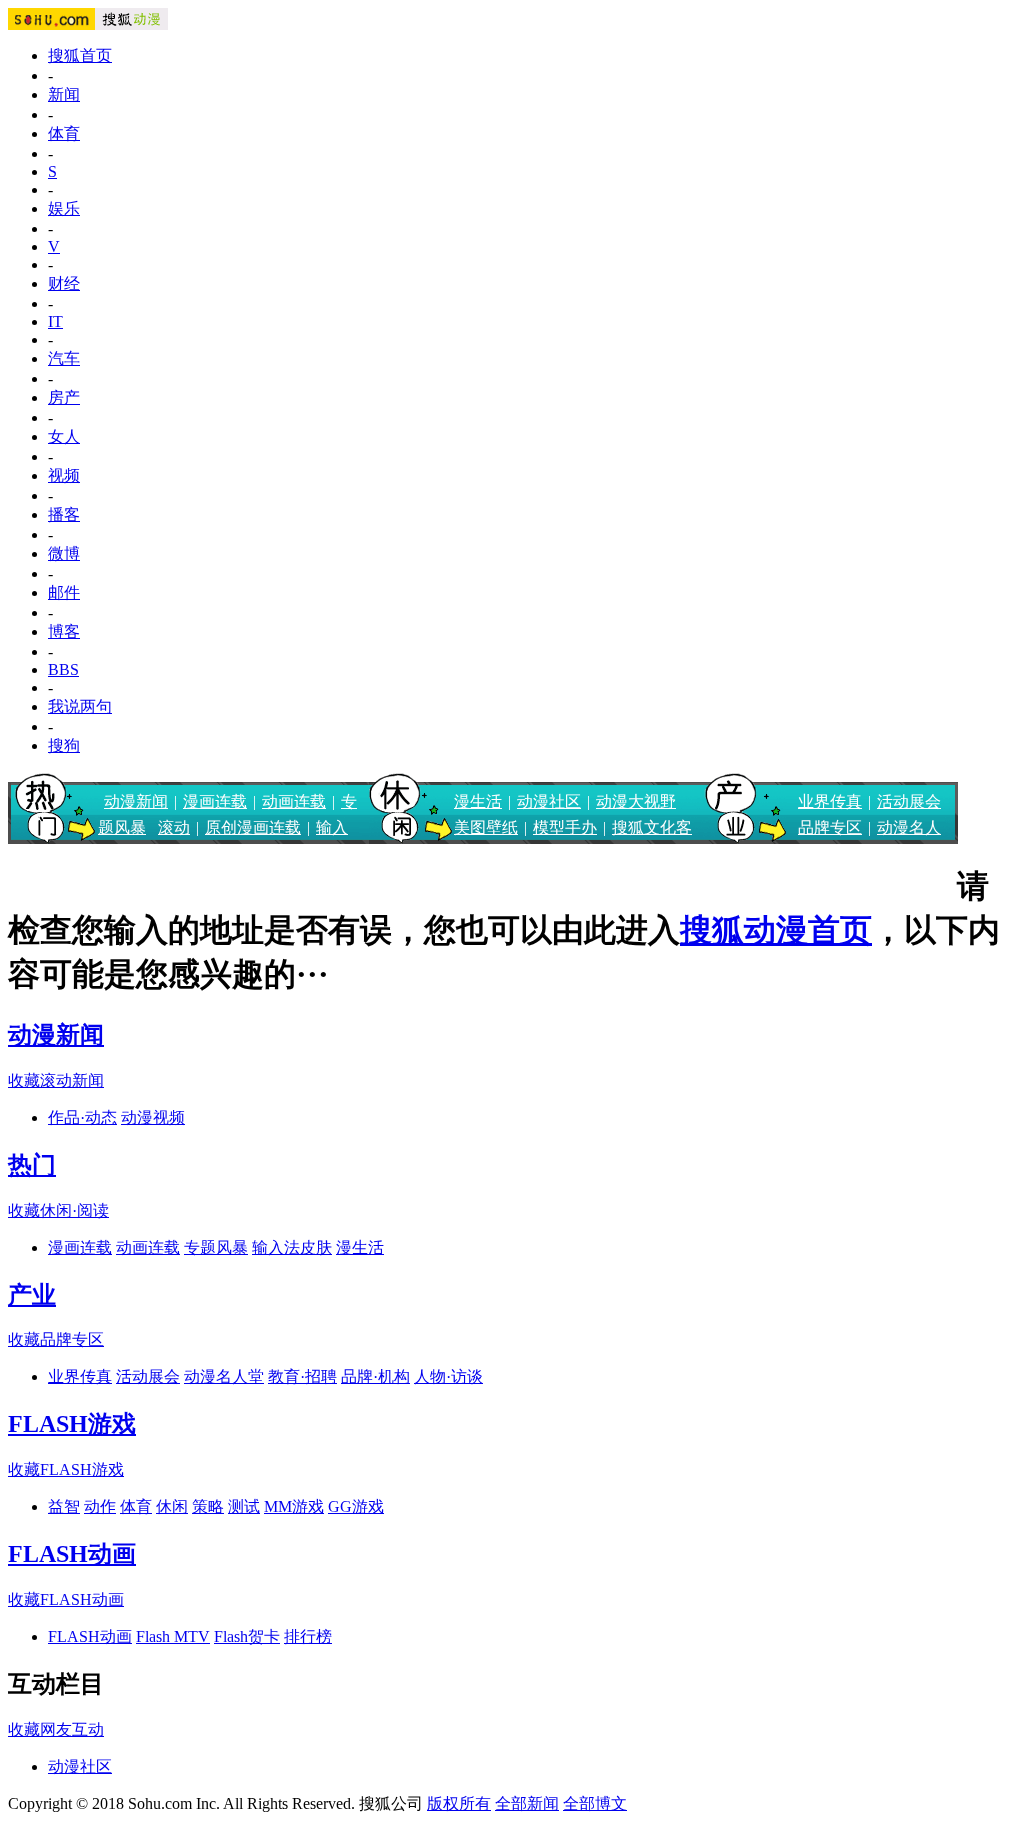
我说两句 (80, 706)
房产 (64, 397)
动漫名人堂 (224, 1376)
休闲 (172, 1506)
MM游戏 (294, 1506)
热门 (32, 1165)
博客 (64, 631)
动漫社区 (549, 801)
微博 (64, 553)
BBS (63, 669)
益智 (64, 1506)
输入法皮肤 (292, 1247)
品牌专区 (830, 827)
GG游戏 (356, 1506)
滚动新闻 (72, 1080)
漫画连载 (215, 801)
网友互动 (72, 1729)
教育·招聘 (302, 1376)
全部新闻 (527, 1803)
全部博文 (595, 1803)
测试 (244, 1506)
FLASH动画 (72, 1554)
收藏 (24, 1080)
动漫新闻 (136, 801)
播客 (64, 514)
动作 (100, 1506)
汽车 (64, 358)
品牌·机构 (375, 1376)
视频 (64, 475)
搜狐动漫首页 (776, 930)
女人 (64, 436)
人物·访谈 (448, 1376)
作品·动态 (82, 1117)
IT (55, 321)
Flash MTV (173, 1636)
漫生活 (478, 801)
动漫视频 (153, 1117)
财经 (64, 283)
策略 (208, 1506)
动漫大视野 (636, 801)
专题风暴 (216, 1247)
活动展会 (909, 801)
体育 (64, 133)
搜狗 (64, 745)
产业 (32, 1295)
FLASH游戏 (72, 1424)
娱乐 (64, 208)
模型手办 (565, 827)
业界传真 (830, 801)
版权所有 (459, 1803)
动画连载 (294, 801)
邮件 (64, 592)
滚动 (174, 827)
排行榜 (308, 1636)
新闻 (64, 94)
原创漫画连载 (253, 827)
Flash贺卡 (247, 1636)
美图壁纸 (486, 827)
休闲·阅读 (74, 1210)
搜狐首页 (80, 55)
